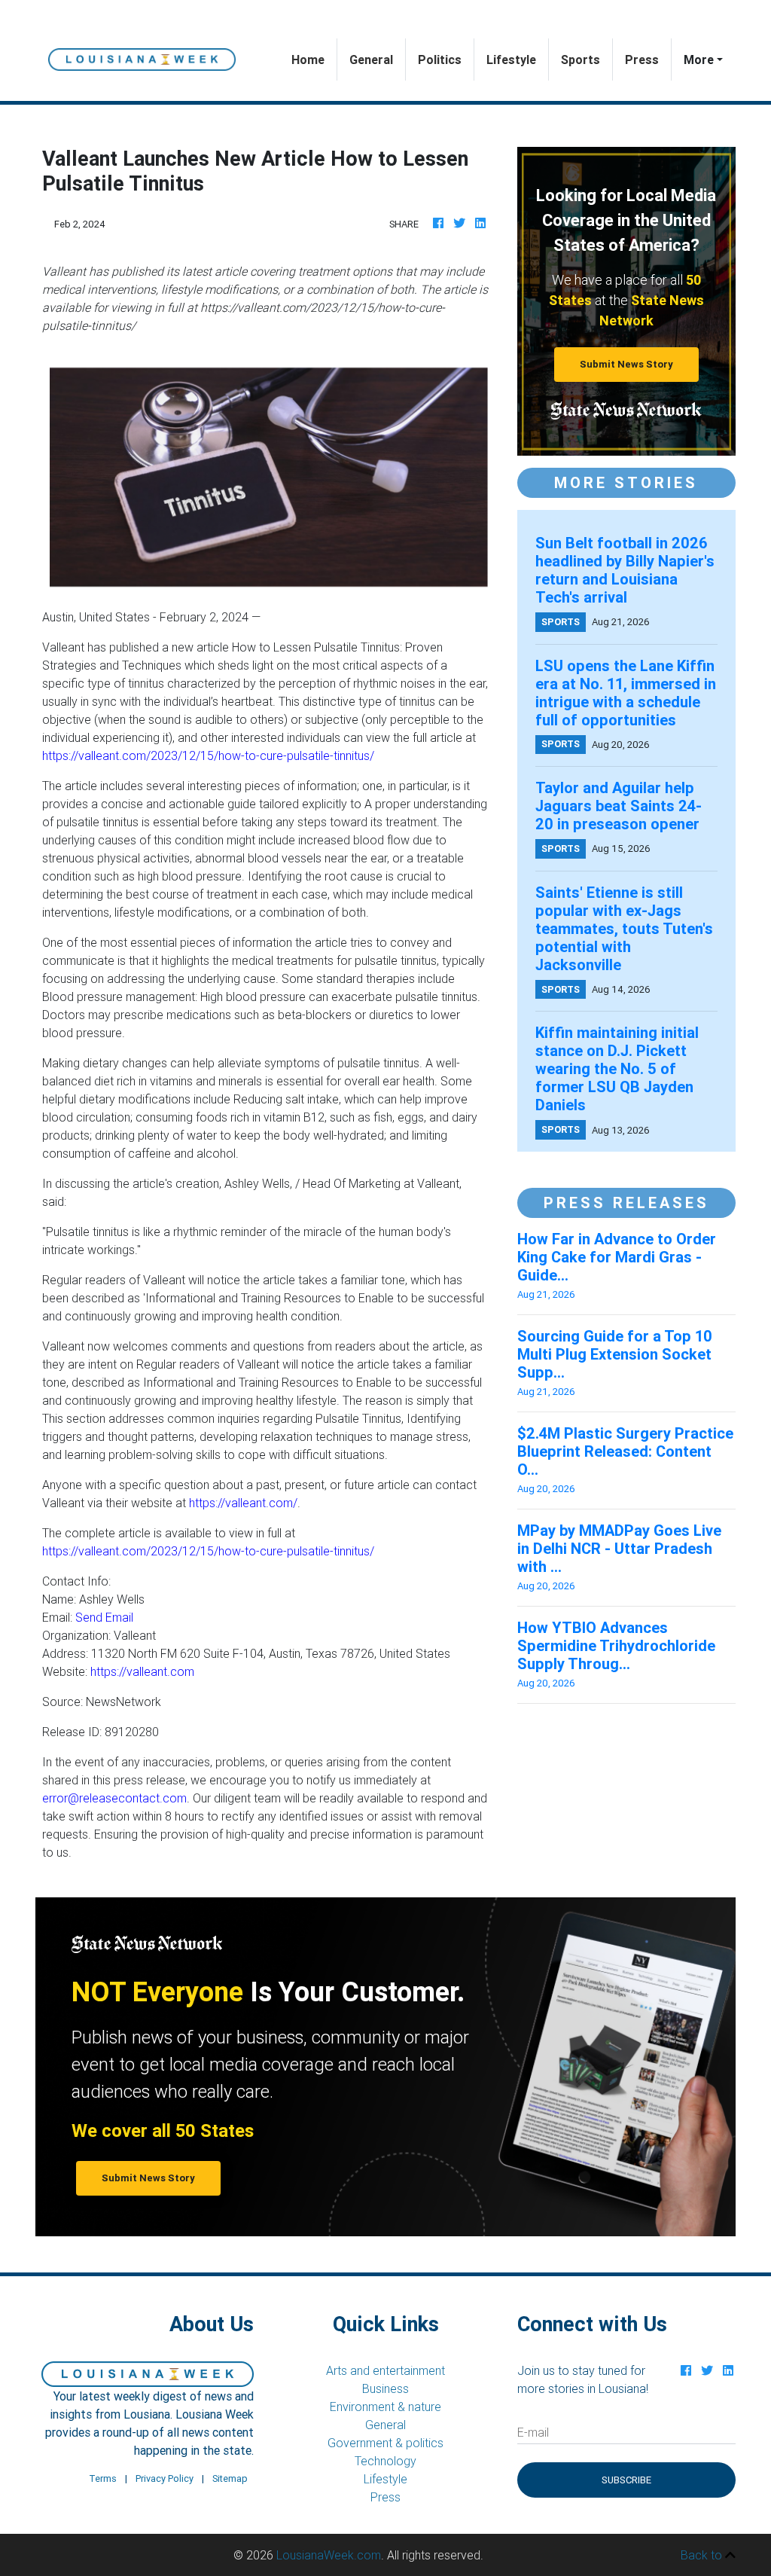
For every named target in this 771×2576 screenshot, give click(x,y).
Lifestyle (511, 60)
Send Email (104, 1617)
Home (314, 59)
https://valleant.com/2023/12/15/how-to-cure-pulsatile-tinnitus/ (208, 755)
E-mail (533, 2432)
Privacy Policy (165, 2478)
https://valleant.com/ (243, 1503)
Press (642, 60)
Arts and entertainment (385, 2370)
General (371, 60)
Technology (385, 2461)
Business (385, 2388)
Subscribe (626, 2480)
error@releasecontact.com (114, 1798)
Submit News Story (626, 364)
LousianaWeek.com (329, 2555)
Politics (440, 60)
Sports (581, 60)
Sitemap (230, 2478)
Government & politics (385, 2443)
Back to (703, 2555)
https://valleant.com (142, 1671)
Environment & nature (385, 2407)
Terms (103, 2478)
